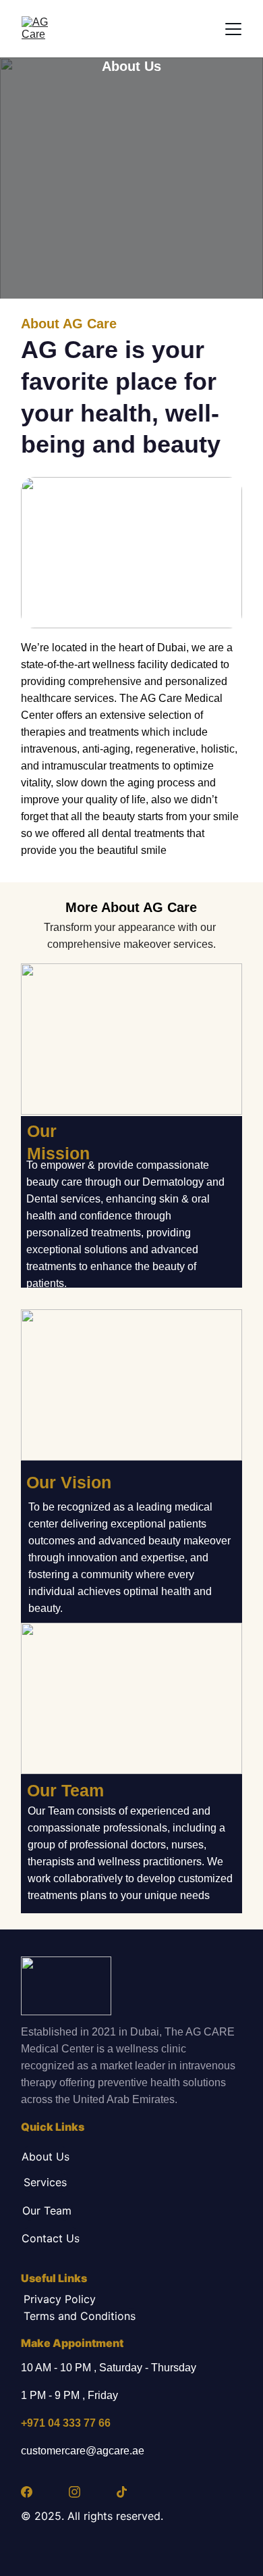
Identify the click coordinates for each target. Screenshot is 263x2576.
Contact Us (51, 2238)
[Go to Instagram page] (75, 2492)
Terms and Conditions (80, 2316)
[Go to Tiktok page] (122, 2492)
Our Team (47, 2211)
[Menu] (233, 29)
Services (45, 2182)
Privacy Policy (60, 2299)
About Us (46, 2156)
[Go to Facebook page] (27, 2492)
